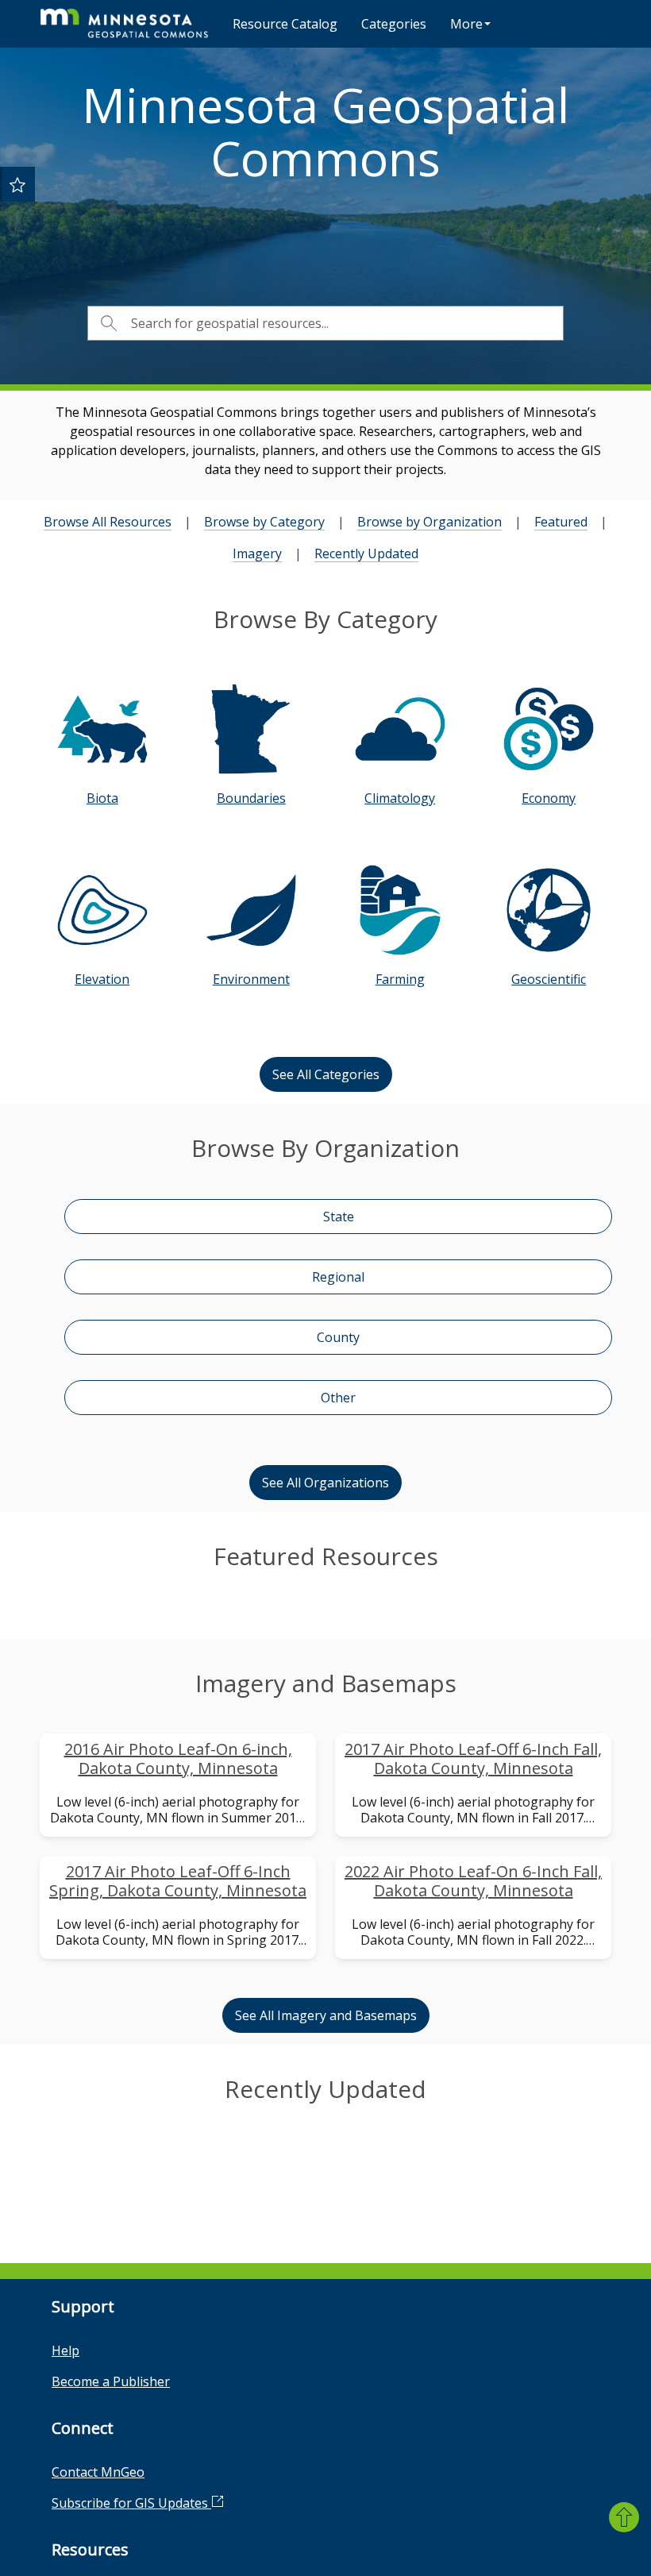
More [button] (466, 24)
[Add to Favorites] (17, 184)
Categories (394, 24)
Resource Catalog (285, 24)
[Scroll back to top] (624, 2517)
